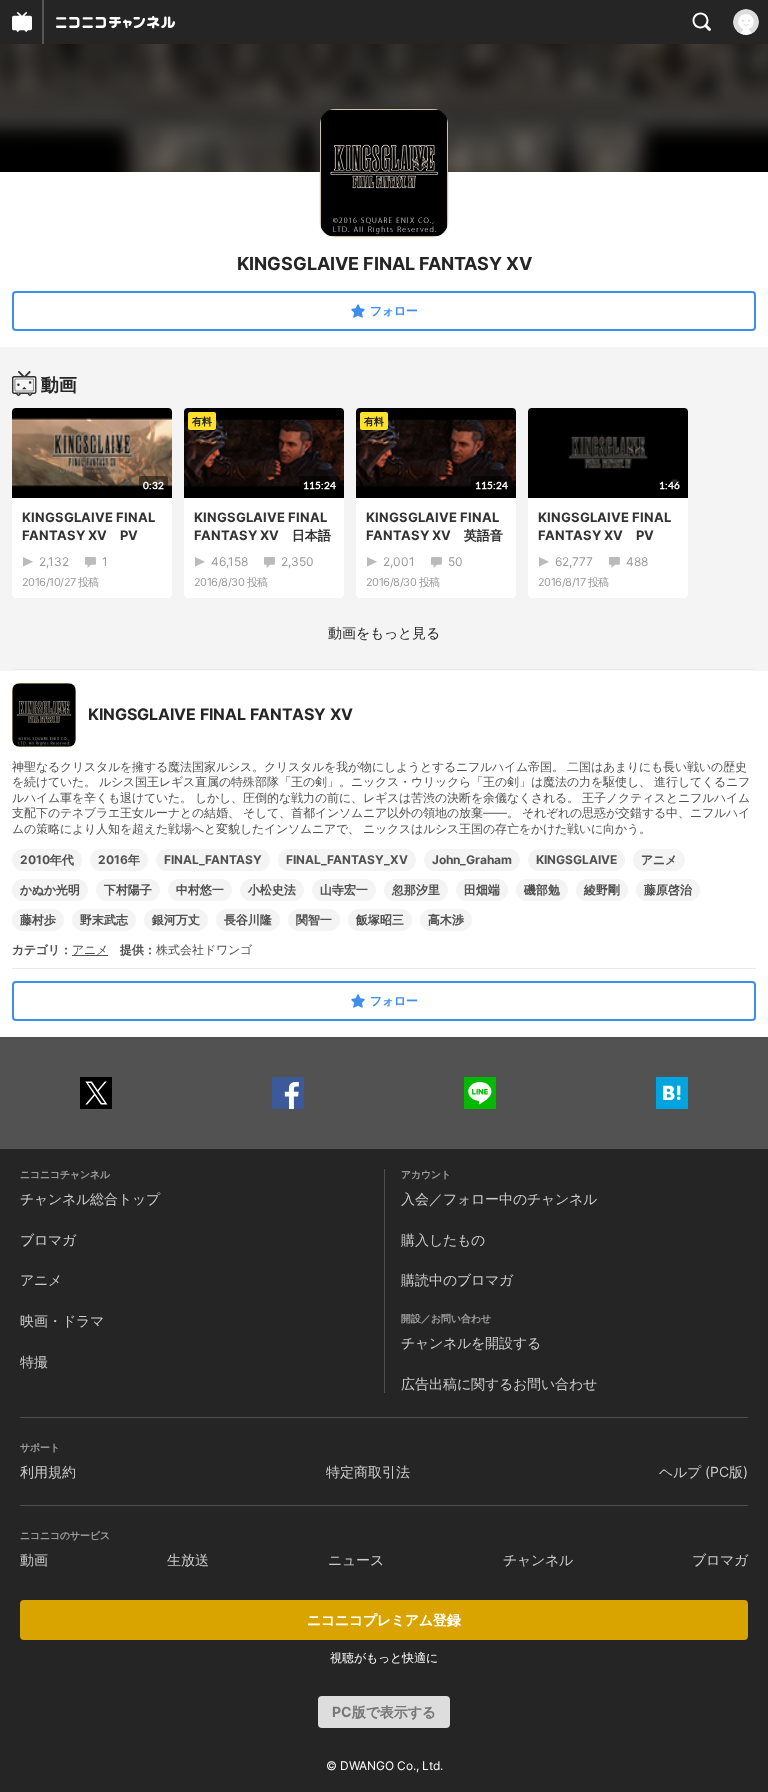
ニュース (356, 1559)
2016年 (119, 859)
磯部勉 (542, 889)
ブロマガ (48, 1239)
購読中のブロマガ (457, 1279)
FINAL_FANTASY (213, 859)
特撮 (34, 1361)
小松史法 (272, 889)
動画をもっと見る (384, 632)
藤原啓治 (668, 889)
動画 (34, 1559)
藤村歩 (38, 919)
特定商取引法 (368, 1471)
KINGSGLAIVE (576, 859)
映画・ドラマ (62, 1320)
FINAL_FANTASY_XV (347, 859)
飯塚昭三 (380, 919)
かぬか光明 (50, 889)
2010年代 (47, 859)
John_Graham (472, 859)
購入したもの (443, 1239)
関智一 (314, 919)
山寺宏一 (344, 889)
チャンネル (538, 1559)
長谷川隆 (248, 919)
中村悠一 (200, 889)
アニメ (659, 859)
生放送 (188, 1559)
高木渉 (446, 919)
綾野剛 (602, 889)
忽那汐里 (416, 889)
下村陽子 (128, 889)
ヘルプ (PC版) (703, 1471)
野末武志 (104, 919)
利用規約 (48, 1471)
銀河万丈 (176, 919)
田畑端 (482, 889)
